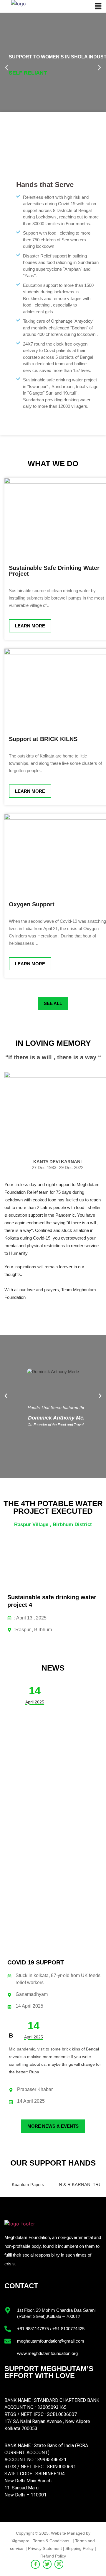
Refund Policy (53, 2556)
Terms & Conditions (52, 2541)
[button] (98, 6)
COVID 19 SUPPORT (36, 1962)
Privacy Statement (45, 2548)
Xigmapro (20, 2541)
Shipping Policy (79, 2548)
